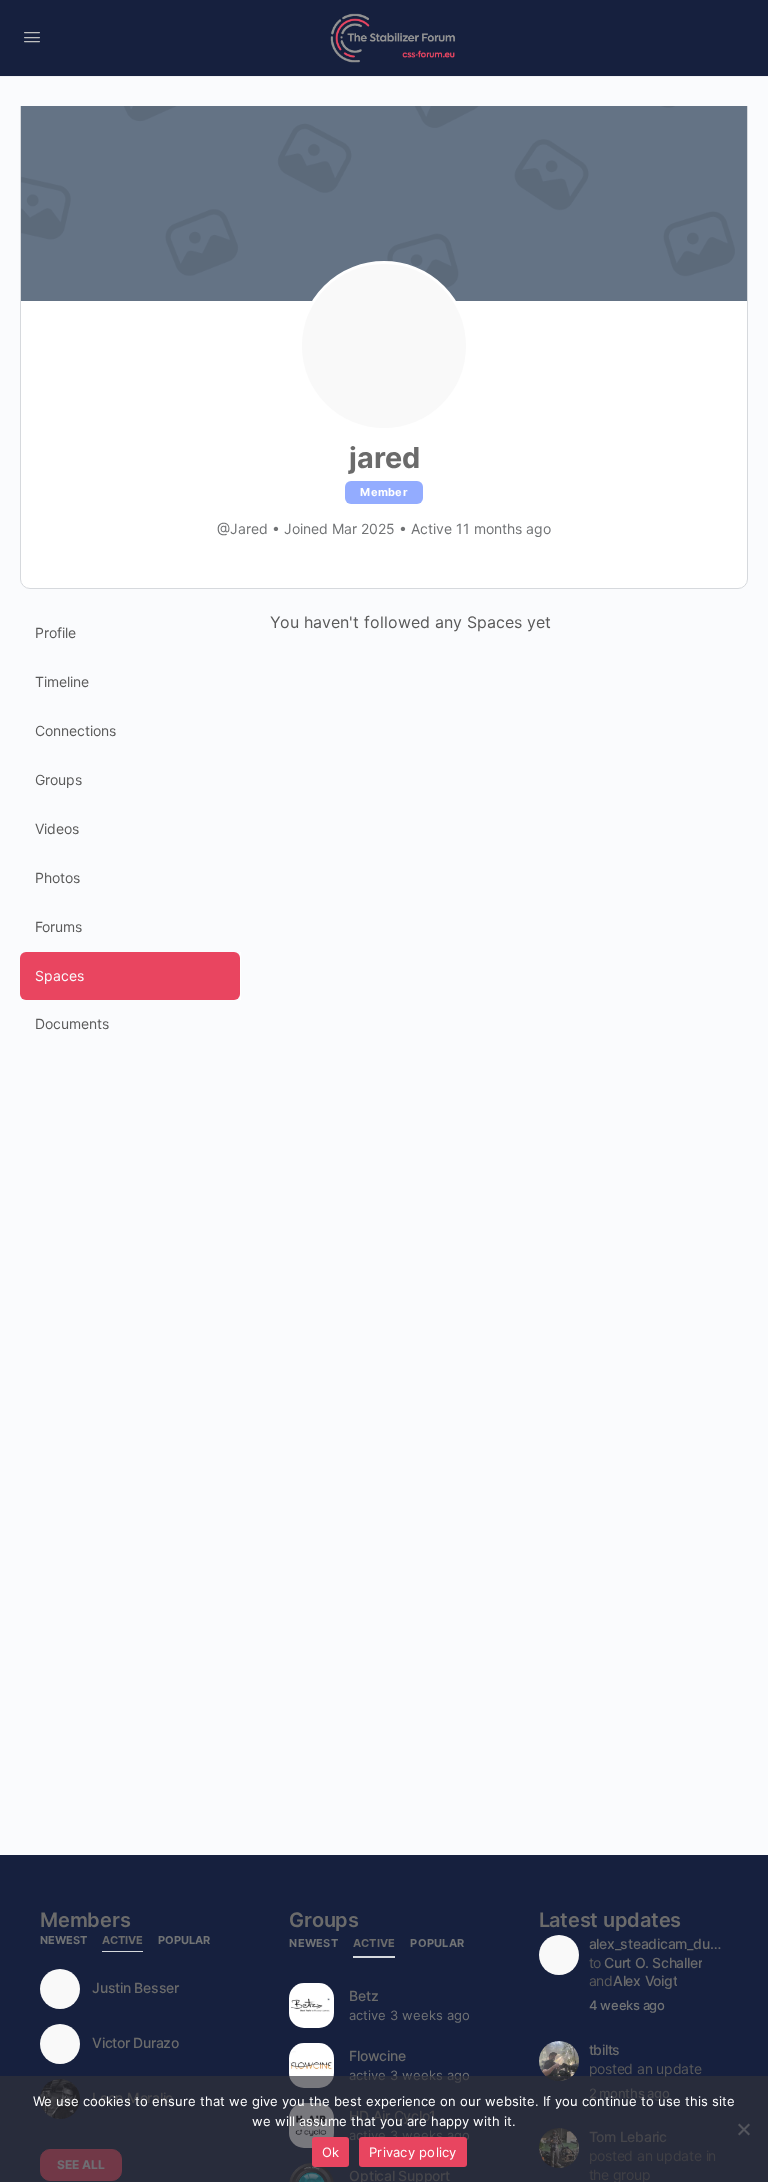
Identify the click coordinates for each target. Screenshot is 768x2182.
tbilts (605, 2049)
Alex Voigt (645, 1980)
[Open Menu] (32, 36)
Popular (184, 1941)
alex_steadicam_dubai (657, 1943)
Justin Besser (135, 1988)
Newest (63, 1941)
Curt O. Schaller (653, 1962)
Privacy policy (413, 2152)
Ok (331, 2152)
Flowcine (377, 2055)
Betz (363, 1995)
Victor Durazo (135, 2043)
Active (122, 1941)
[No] (743, 2129)
